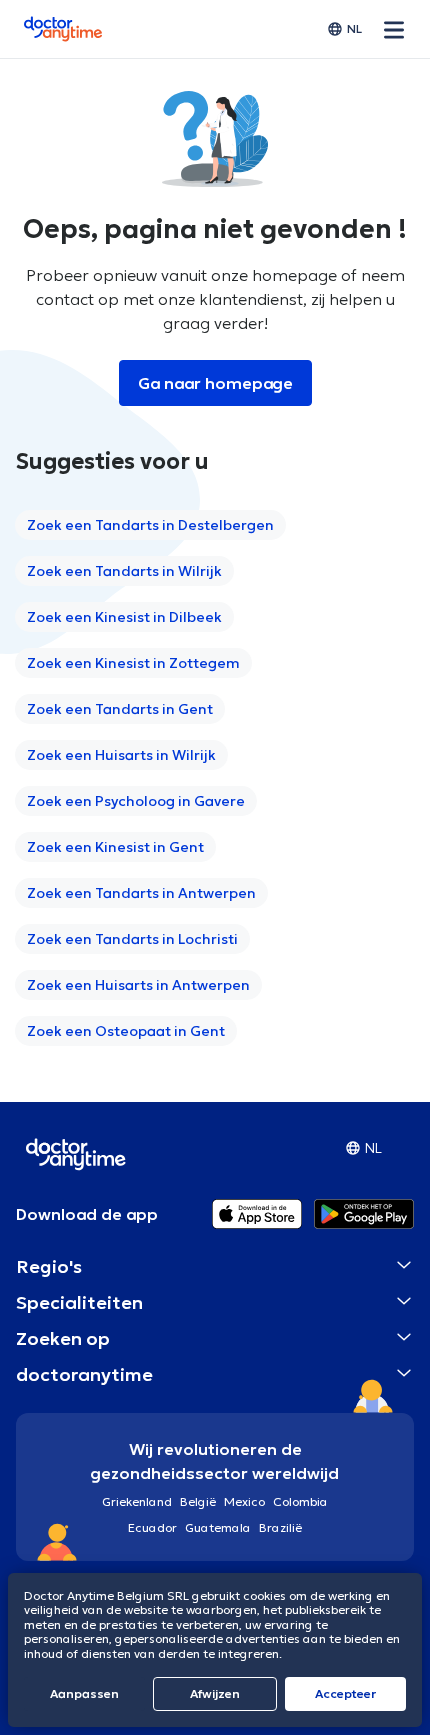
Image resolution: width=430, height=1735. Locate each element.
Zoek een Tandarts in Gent (120, 709)
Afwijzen (215, 1693)
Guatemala (218, 1527)
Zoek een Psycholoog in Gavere (136, 801)
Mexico (244, 1501)
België (198, 1501)
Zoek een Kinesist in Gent (115, 847)
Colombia (300, 1501)
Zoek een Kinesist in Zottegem (133, 663)
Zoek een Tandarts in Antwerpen (141, 893)
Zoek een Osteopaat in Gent (126, 1031)
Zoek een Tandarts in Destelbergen (150, 525)
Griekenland (137, 1501)
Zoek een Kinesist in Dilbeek (124, 617)
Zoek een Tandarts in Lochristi (132, 939)
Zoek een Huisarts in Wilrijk (121, 755)
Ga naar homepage (215, 383)
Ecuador (152, 1527)
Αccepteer (345, 1693)
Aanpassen (84, 1693)
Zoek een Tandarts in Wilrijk (124, 571)
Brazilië (280, 1527)
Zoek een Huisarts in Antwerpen (138, 985)
